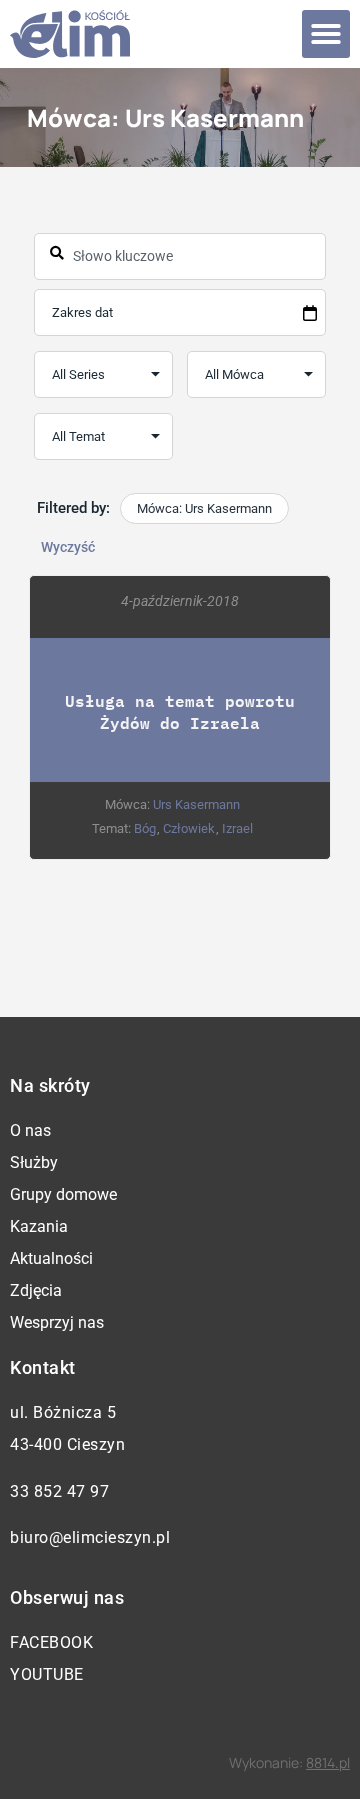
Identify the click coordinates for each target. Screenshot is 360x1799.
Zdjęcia (36, 1290)
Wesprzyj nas (57, 1322)
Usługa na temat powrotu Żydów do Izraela (180, 711)
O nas (30, 1130)
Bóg (145, 828)
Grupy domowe (63, 1194)
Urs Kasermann (196, 804)
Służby (34, 1162)
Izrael (237, 828)
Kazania (39, 1226)
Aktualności (51, 1258)
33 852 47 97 (59, 1491)
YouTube (47, 1674)
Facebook (51, 1642)
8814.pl (328, 1762)
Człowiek (189, 828)
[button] (326, 34)
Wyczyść (68, 547)
